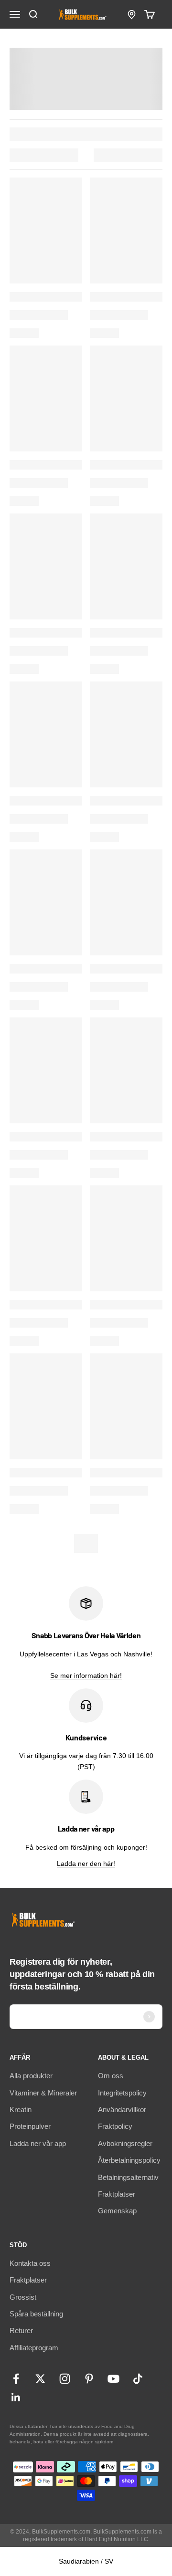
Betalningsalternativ (128, 2177)
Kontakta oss (30, 2263)
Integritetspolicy (122, 2093)
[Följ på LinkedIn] (16, 2397)
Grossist (23, 2297)
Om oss (111, 2076)
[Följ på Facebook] (16, 2379)
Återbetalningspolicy (129, 2160)
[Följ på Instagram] (65, 2379)
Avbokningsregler (125, 2143)
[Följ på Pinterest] (89, 2379)
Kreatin (21, 2110)
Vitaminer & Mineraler (43, 2093)
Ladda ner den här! (86, 1864)
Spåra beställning (36, 2314)
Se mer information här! (86, 1675)
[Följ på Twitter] (40, 2379)
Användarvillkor (122, 2110)
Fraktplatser (117, 2194)
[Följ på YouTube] (113, 2379)
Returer (21, 2330)
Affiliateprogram (34, 2348)
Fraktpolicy (115, 2126)
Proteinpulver (30, 2126)
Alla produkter (31, 2076)
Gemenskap (117, 2211)
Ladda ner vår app (38, 2143)
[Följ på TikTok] (138, 2379)
